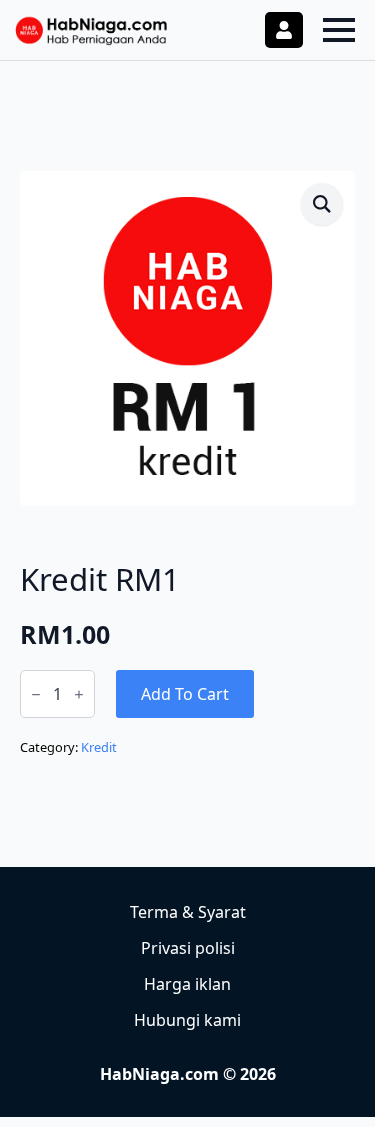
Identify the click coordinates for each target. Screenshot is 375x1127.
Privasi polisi (188, 948)
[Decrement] (36, 694)
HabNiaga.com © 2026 (188, 1074)
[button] (322, 204)
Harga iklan (187, 984)
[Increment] (79, 694)
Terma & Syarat (188, 912)
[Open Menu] (339, 30)
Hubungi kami (187, 1020)
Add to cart (185, 694)
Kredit (99, 747)
